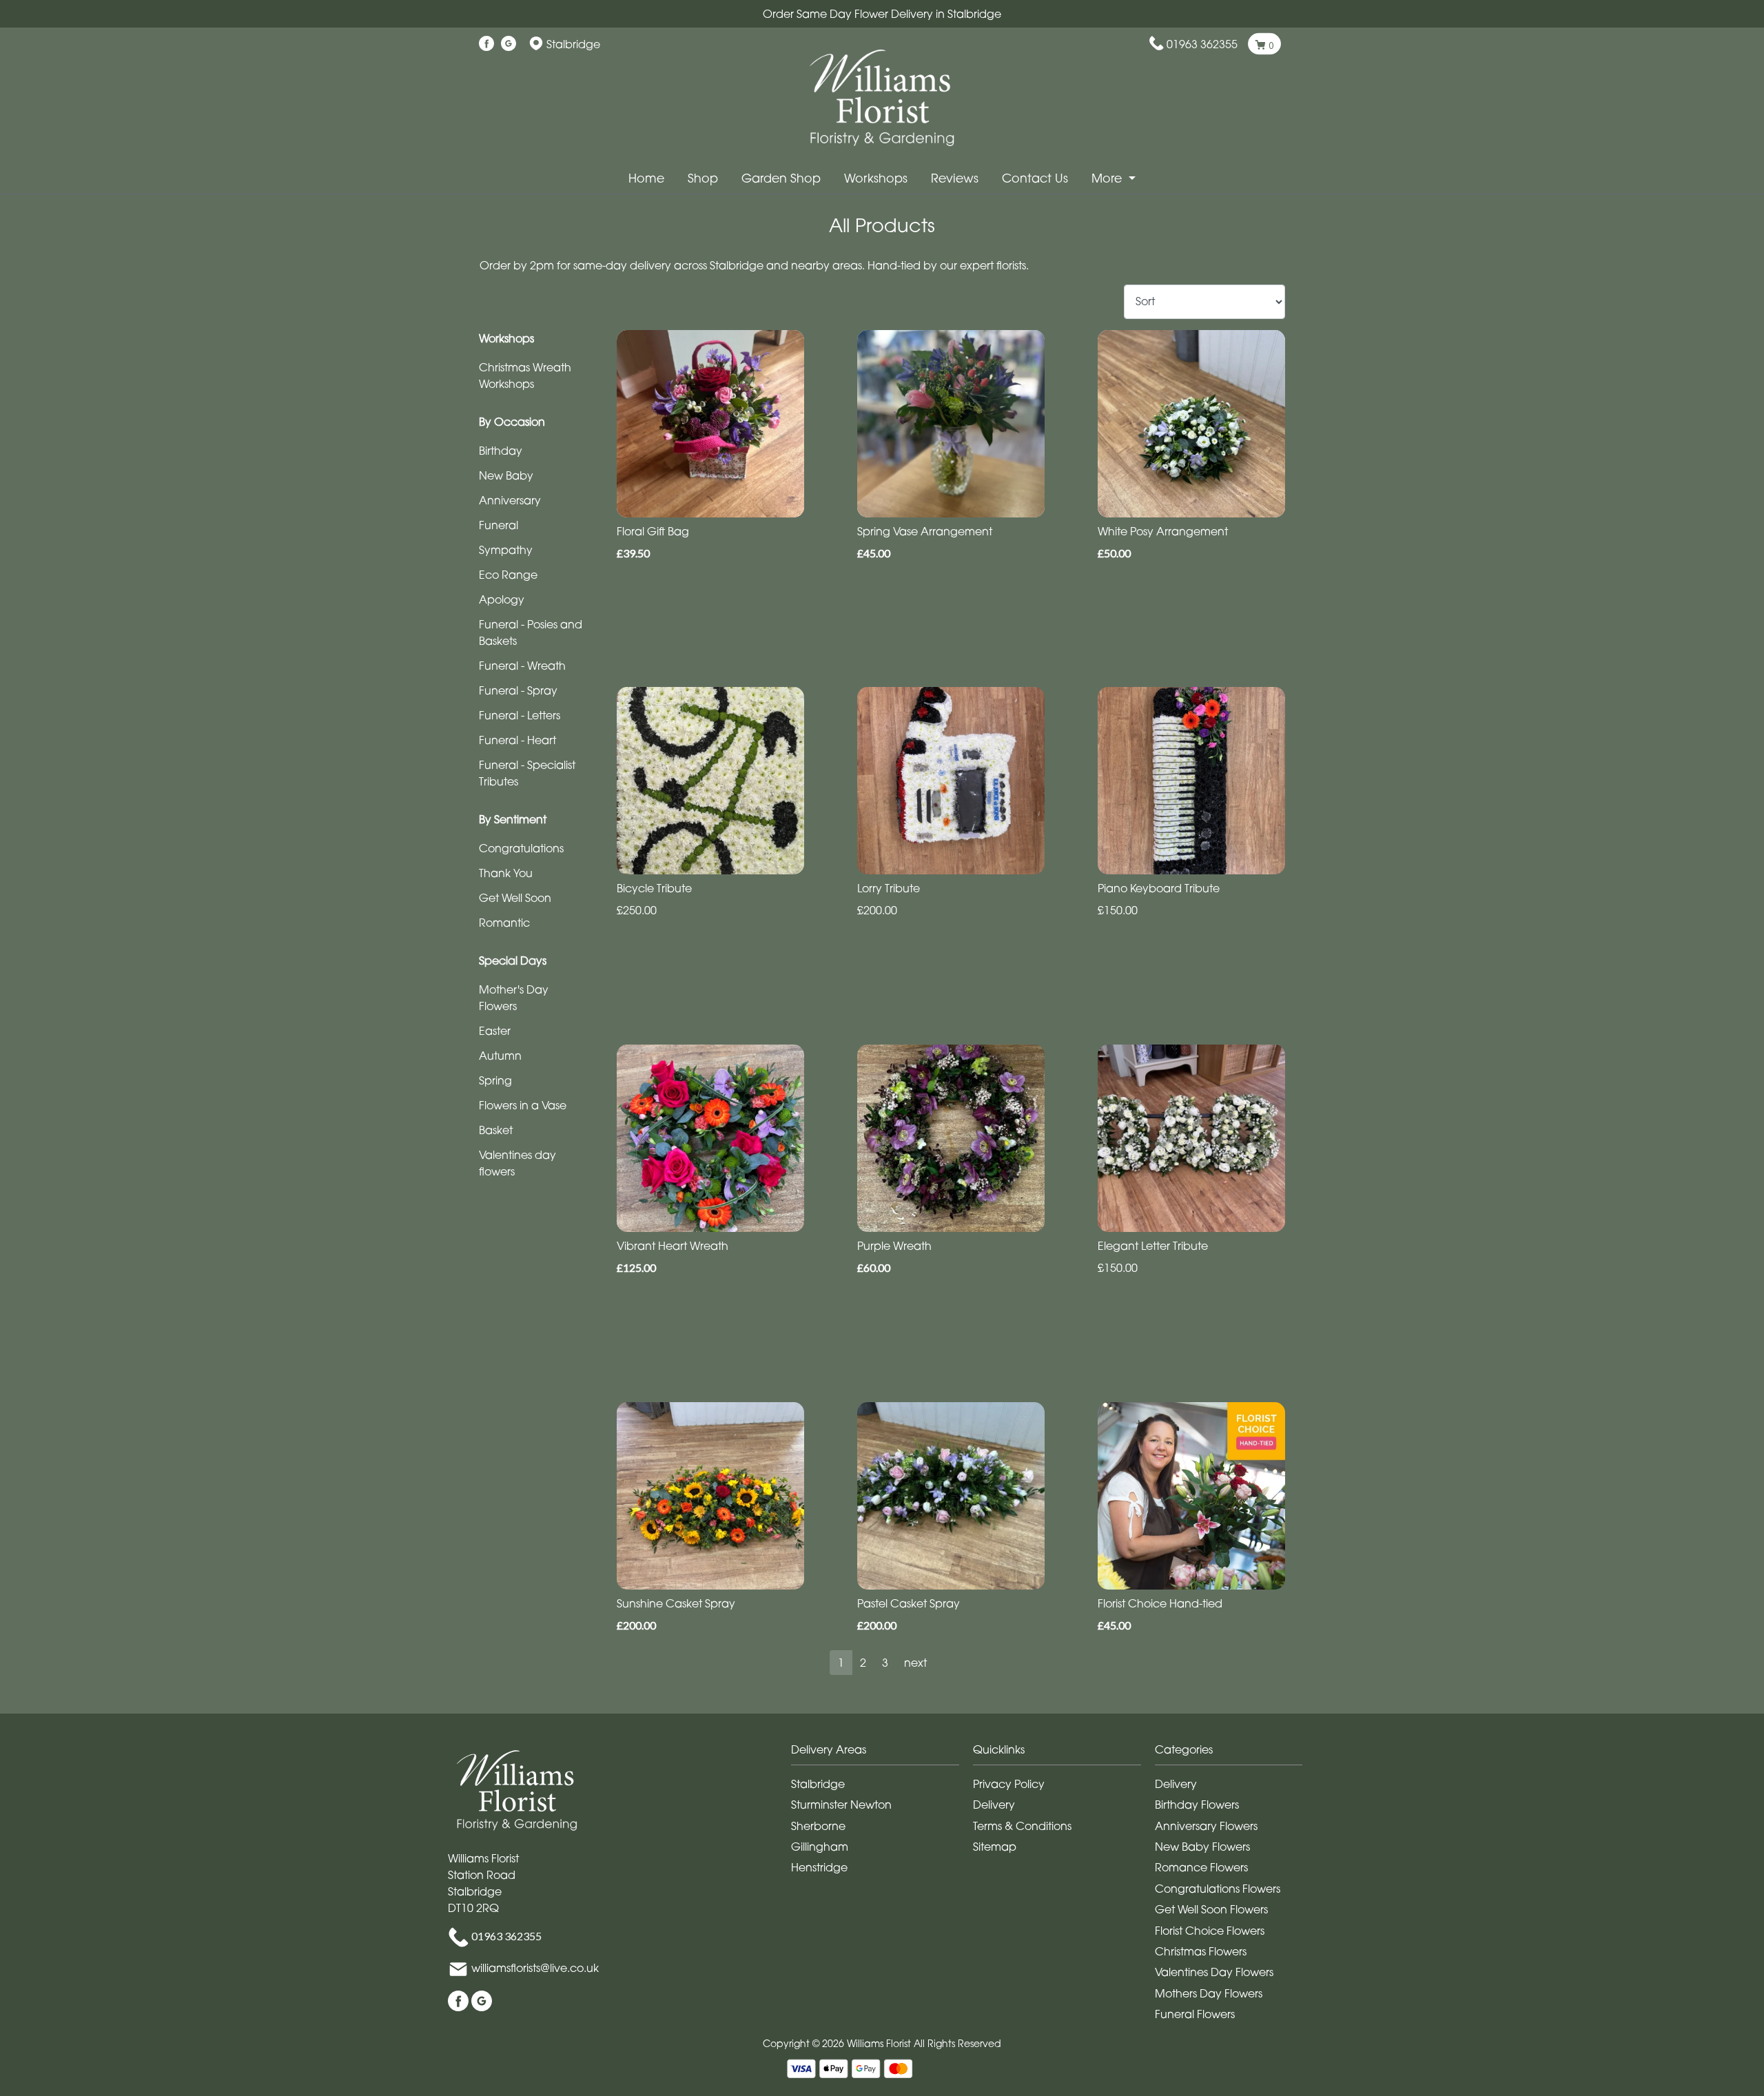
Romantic (504, 923)
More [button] (1108, 178)
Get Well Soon (515, 898)
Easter (495, 1031)
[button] (882, 1753)
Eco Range (508, 575)
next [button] (915, 1663)
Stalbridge (818, 1784)
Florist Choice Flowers (1210, 1931)
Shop (703, 178)
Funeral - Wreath (522, 666)
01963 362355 (1202, 44)
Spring (495, 1080)
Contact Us (1035, 178)
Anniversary (510, 500)
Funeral (499, 525)
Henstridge (819, 1867)
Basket (496, 1130)
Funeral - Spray (518, 690)
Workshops (876, 178)
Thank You (506, 873)
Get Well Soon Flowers (1211, 1909)
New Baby (506, 475)
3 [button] (885, 1663)
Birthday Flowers (1197, 1805)
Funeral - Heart (517, 740)
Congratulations (521, 848)
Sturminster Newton (841, 1805)
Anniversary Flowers (1206, 1826)
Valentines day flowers (517, 1163)
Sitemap (995, 1847)
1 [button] (841, 1663)
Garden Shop (781, 178)
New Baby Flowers (1202, 1847)
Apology (502, 599)
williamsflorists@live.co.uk (535, 1968)
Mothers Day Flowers (1209, 1993)
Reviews (955, 178)
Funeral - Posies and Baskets (531, 633)
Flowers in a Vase (523, 1105)
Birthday (501, 451)
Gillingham (820, 1847)
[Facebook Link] (486, 44)
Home (646, 178)
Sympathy (506, 550)
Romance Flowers (1201, 1867)
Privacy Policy (1009, 1784)
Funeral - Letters (520, 715)
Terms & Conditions (1022, 1826)
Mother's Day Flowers (514, 998)
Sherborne (818, 1826)
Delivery (994, 1805)
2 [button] (863, 1663)
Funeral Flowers (1195, 2014)
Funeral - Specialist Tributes (527, 773)
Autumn (500, 1056)
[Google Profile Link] (509, 44)
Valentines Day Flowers (1214, 1972)
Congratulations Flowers (1218, 1889)
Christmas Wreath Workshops (525, 376)
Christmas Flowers (1201, 1951)
